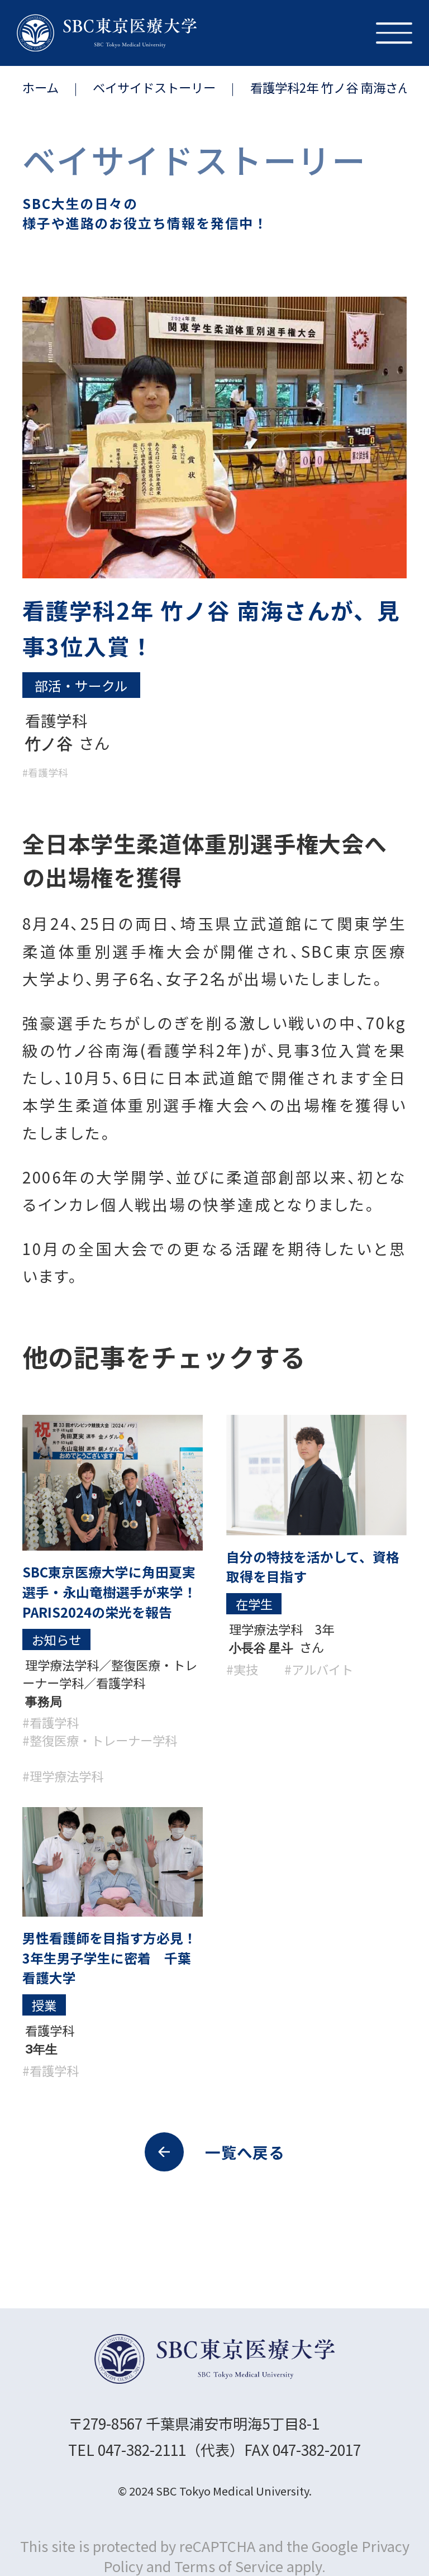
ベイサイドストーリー (154, 87)
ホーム (40, 87)
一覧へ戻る (245, 2152)
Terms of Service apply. (250, 2566)
